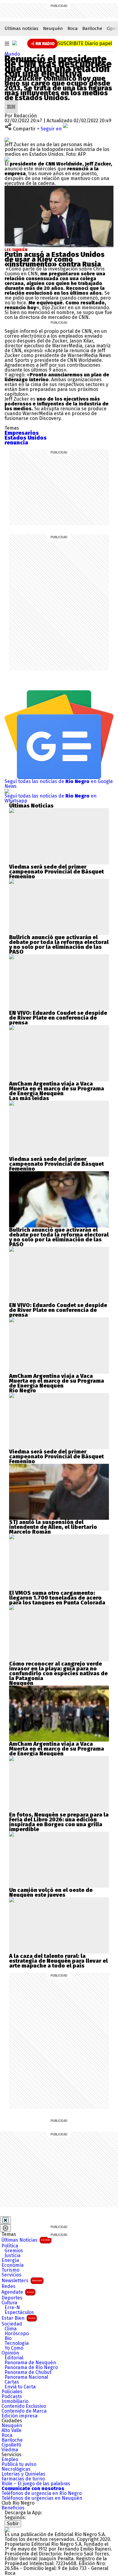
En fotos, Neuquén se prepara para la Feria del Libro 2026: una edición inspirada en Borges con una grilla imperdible (59, 1822)
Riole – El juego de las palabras (36, 2484)
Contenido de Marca (24, 2411)
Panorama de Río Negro (31, 2368)
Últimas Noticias (26, 2240)
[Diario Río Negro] (15, 43)
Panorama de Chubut (28, 2372)
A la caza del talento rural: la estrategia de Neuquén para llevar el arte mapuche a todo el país (58, 1961)
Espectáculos (19, 2312)
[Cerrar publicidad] (5, 2220)
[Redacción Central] (11, 102)
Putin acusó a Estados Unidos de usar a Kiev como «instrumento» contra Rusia (54, 259)
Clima (11, 2329)
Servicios (11, 2275)
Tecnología (17, 2343)
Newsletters (22, 2281)
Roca (73, 28)
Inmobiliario (15, 2401)
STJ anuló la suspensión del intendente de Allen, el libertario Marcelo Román (53, 1527)
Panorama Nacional (26, 2377)
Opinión (10, 2353)
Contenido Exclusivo (24, 2406)
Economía (13, 2265)
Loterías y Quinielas (23, 2474)
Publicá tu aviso (19, 2464)
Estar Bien (18, 2318)
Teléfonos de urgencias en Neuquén (42, 2498)
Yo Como (14, 2348)
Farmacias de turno (23, 2479)
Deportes (12, 2298)
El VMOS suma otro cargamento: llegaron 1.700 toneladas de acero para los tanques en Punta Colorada (57, 1598)
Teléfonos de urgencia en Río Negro (42, 2493)
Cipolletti (11, 2445)
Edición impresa (20, 2416)
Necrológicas (16, 2469)
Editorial (14, 2358)
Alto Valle (11, 2430)
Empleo (10, 2460)
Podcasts (12, 2397)
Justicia (13, 2256)
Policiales (12, 2392)
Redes (8, 2286)
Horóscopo (17, 2334)
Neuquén (53, 28)
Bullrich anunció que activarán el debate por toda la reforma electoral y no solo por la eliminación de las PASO (59, 945)
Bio (8, 2338)
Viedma (10, 2450)
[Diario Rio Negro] (7, 2530)
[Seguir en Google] (7, 159)
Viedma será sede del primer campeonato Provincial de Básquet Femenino (56, 872)
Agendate (18, 2292)
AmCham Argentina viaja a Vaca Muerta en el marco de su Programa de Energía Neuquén (57, 1089)
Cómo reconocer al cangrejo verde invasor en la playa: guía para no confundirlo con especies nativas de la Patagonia (58, 1671)
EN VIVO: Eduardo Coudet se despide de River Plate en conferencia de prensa (58, 1018)
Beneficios (13, 2508)
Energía (10, 2260)
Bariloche (92, 28)
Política (10, 2246)
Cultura (9, 2303)
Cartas (12, 2382)
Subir (13, 2524)
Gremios (14, 2251)
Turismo (10, 2270)
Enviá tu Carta (20, 2387)
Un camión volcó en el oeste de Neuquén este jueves (51, 1893)
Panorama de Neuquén (30, 2363)
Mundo (12, 54)
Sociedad (12, 2324)
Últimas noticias (21, 28)
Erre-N (12, 2308)
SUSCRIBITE (85, 43)
